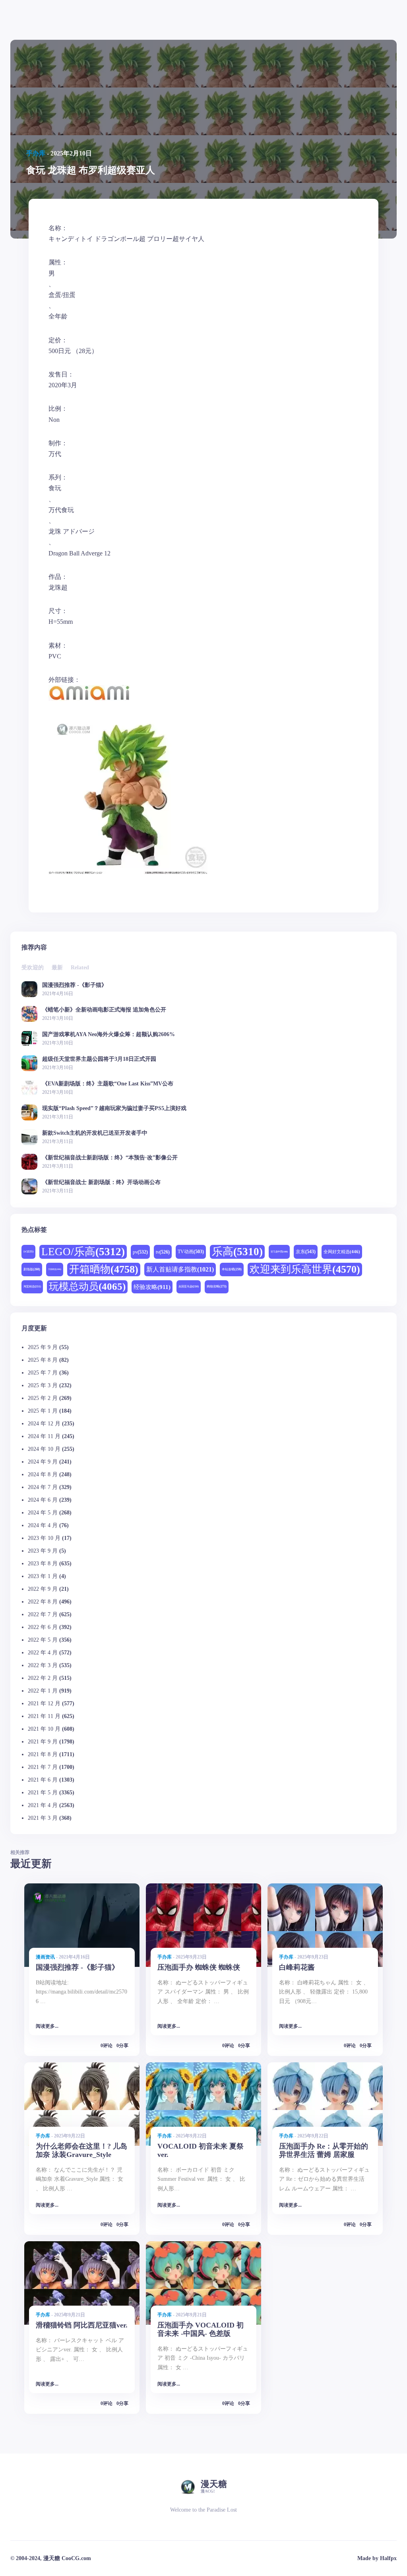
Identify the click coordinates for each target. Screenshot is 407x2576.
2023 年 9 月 (43, 1551)
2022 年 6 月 (43, 1627)
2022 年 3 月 (43, 1665)
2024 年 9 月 (43, 1462)
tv (163, 1252)
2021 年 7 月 (43, 1767)
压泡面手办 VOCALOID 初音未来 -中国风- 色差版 (201, 2329)
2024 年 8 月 (43, 1474)
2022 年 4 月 (43, 1653)
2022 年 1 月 (43, 1691)
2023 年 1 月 (43, 1576)
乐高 (237, 1252)
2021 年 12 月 (44, 1703)
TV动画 (191, 1252)
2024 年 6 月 (43, 1500)
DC (28, 1251)
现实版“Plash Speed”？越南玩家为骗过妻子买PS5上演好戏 (114, 1108)
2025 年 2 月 (43, 1398)
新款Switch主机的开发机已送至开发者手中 (95, 1133)
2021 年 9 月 (43, 1742)
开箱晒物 (104, 1269)
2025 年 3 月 (43, 1385)
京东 (306, 1252)
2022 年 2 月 (43, 1678)
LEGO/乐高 (83, 1252)
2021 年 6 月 (43, 1780)
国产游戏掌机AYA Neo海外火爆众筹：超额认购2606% (109, 1034)
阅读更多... (47, 2026)
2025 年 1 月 (43, 1411)
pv (140, 1252)
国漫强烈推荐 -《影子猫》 (75, 985)
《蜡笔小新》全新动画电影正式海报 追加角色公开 (104, 1010)
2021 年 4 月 (43, 1805)
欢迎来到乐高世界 (305, 1269)
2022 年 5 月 (43, 1640)
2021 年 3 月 (43, 1818)
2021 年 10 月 (44, 1729)
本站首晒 (232, 1269)
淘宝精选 (32, 1286)
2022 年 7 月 (43, 1614)
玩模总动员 (87, 1286)
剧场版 (32, 1269)
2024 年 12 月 (44, 1424)
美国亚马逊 (189, 1286)
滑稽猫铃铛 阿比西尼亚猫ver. (82, 2325)
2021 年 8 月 (43, 1754)
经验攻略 (152, 1287)
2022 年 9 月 (43, 1589)
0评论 (107, 2046)
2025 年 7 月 (43, 1373)
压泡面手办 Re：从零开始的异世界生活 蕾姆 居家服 (324, 2150)
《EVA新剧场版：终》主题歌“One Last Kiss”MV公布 (108, 1084)
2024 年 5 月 (43, 1513)
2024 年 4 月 (43, 1525)
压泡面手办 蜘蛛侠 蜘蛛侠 (199, 1967)
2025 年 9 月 (43, 1347)
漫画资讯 (45, 1957)
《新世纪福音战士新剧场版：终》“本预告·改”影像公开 (110, 1158)
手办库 (36, 153)
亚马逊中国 (279, 1252)
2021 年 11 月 (44, 1716)
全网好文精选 (342, 1252)
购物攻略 (217, 1286)
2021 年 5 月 (43, 1793)
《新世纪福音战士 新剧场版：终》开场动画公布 (101, 1182)
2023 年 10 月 (44, 1538)
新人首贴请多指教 (180, 1270)
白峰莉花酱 (297, 1967)
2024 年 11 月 (44, 1436)
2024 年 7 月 (43, 1487)
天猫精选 (55, 1269)
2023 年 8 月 (43, 1564)
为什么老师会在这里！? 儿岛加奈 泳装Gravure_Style (81, 2150)
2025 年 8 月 (43, 1360)
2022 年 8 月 (43, 1602)
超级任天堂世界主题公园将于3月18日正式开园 (99, 1059)
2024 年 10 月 (44, 1449)
